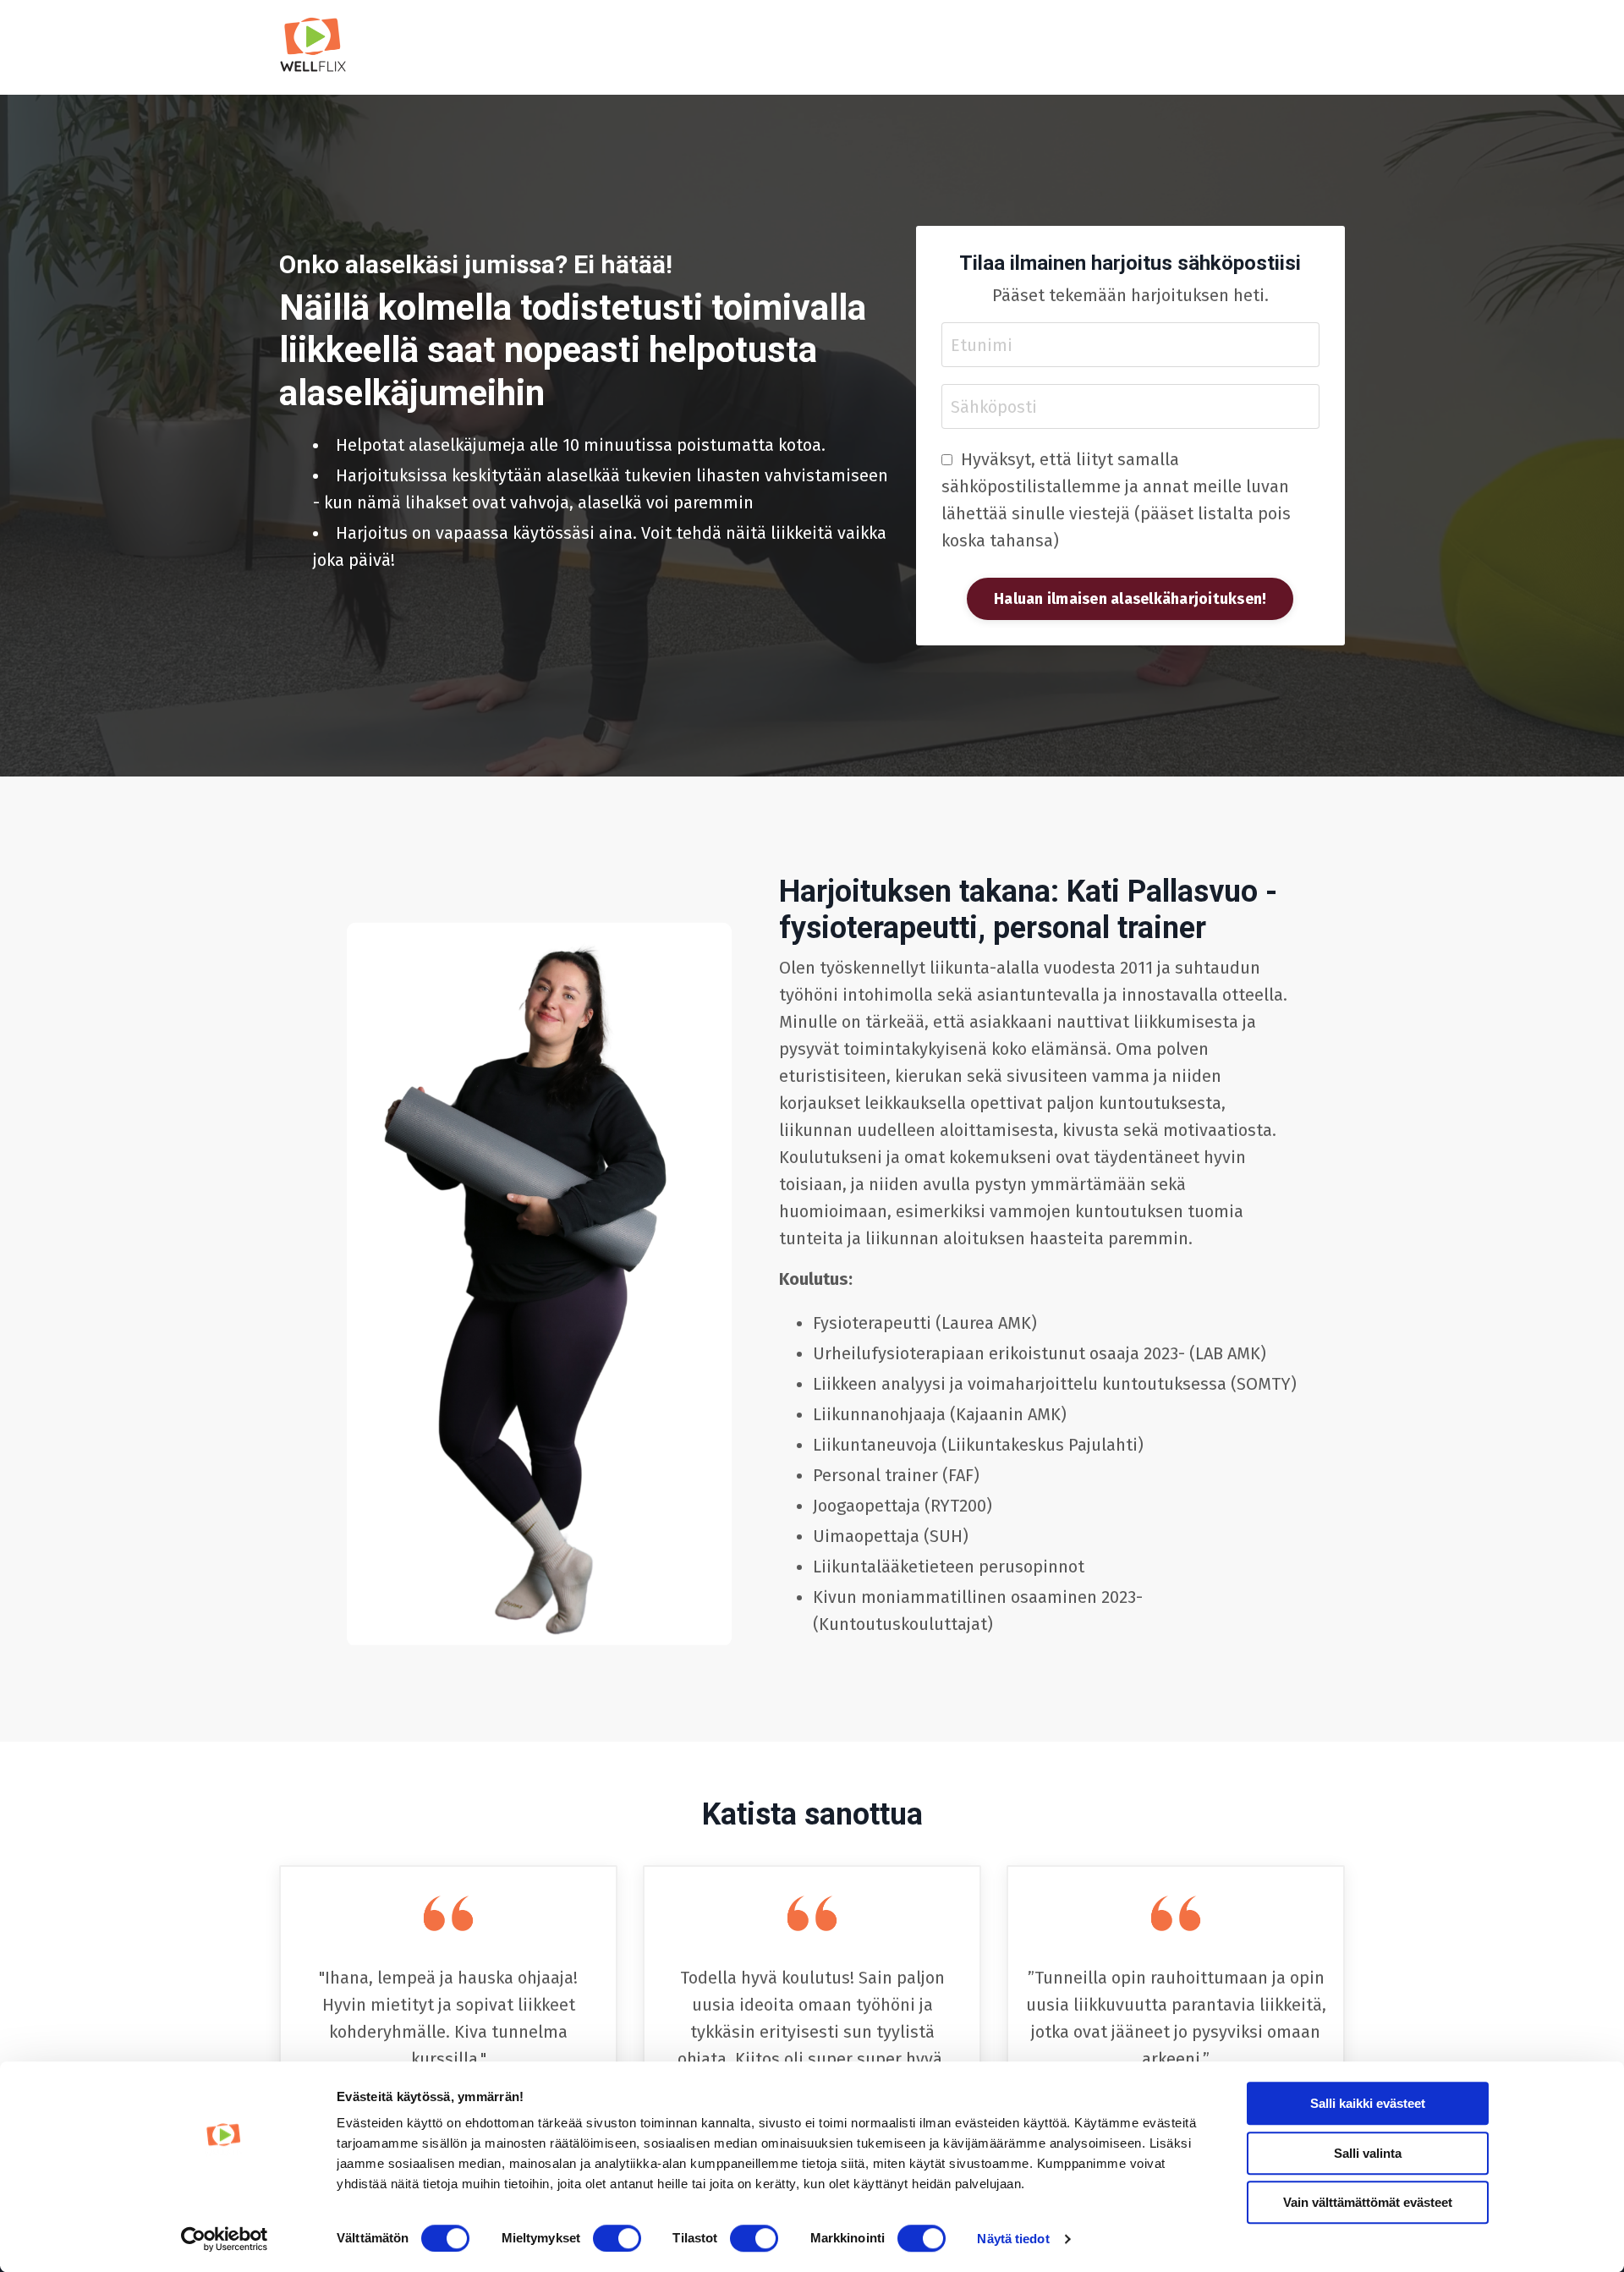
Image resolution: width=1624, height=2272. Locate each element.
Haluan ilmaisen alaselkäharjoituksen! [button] (1130, 599)
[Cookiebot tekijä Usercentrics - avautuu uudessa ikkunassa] (225, 2239)
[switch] (617, 2238)
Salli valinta (1368, 2153)
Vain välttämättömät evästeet (1368, 2202)
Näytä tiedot (1013, 2239)
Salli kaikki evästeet (1368, 2103)
